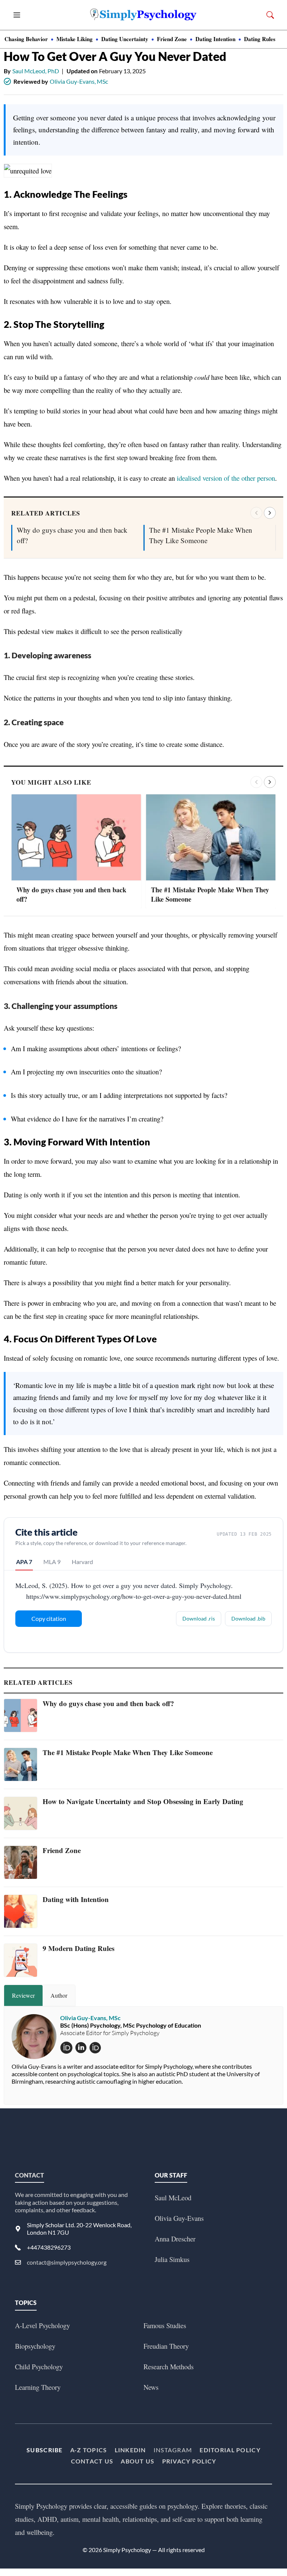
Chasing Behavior (26, 39)
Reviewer (23, 1995)
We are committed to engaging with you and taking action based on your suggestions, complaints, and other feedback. (71, 2202)
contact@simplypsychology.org (67, 2262)
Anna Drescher (175, 2239)
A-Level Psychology (42, 2325)
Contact (30, 2175)
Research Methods (169, 2366)
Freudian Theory (166, 2346)
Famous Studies (165, 2325)
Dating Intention (215, 39)
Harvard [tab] (82, 1562)
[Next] (270, 513)
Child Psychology (39, 2366)
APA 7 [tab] (24, 1562)
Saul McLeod (173, 2198)
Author (59, 1995)
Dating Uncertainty (125, 39)
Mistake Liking (75, 39)
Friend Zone (172, 39)
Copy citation (49, 1618)
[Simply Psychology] (143, 15)
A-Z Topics (89, 2450)
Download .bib (248, 1618)
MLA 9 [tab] (52, 1562)
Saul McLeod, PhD (36, 71)
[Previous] (256, 513)
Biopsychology (35, 2346)
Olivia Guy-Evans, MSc (79, 81)
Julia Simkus (172, 2259)
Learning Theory (38, 2387)
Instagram (173, 2450)
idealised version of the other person (226, 478)
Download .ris (199, 1618)
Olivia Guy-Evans (179, 2218)
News (151, 2387)
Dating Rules (260, 39)
